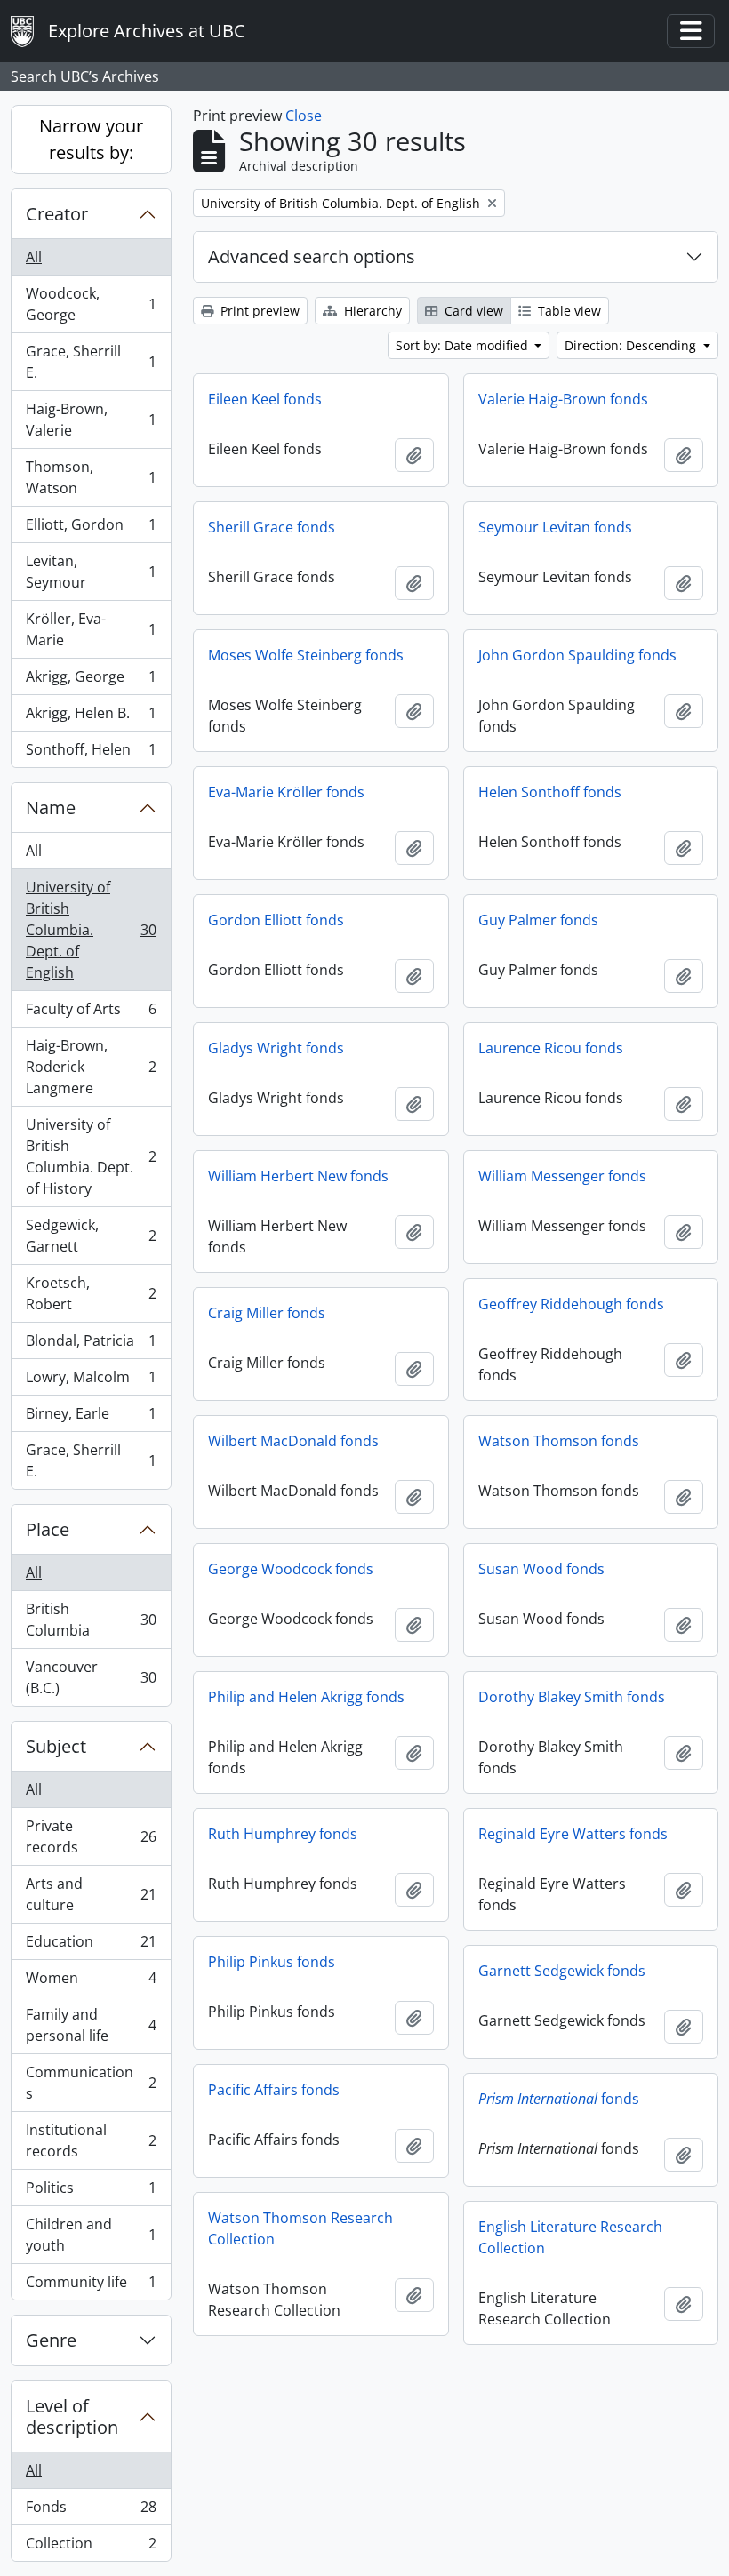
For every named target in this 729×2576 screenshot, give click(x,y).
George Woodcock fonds (291, 1569)
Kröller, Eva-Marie (91, 629)
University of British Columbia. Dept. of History (91, 1156)
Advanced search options (312, 256)
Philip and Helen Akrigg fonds (306, 1697)
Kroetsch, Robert (91, 1293)
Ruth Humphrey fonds (283, 1834)
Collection (91, 2547)
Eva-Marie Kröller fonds (286, 792)
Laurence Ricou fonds (551, 1048)
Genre (51, 2340)
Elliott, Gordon (91, 529)
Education (91, 1946)
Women (91, 1982)
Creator (57, 214)
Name (51, 808)
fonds (559, 2099)
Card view (472, 311)
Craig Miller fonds (267, 1313)
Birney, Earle (91, 1418)
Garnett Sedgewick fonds (562, 1971)
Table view (568, 311)
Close (304, 116)
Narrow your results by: (91, 139)
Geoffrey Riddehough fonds (571, 1304)
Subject (56, 1746)
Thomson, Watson (91, 477)
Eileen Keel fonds (265, 399)
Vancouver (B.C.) (91, 1677)
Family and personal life (91, 2025)
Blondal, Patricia (91, 1345)
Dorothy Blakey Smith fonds (572, 1697)
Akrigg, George (91, 681)
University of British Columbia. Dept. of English (91, 930)
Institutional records (91, 2140)
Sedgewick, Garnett (91, 1236)
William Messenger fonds (562, 1176)
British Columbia (91, 1620)
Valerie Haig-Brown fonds (563, 399)
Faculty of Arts (91, 1013)
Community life (91, 2286)
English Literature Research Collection (570, 2237)
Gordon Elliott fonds (276, 920)
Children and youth (91, 2235)
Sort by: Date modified (464, 345)
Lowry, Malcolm (91, 1381)
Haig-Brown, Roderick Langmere (91, 1067)
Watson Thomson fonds (559, 1441)
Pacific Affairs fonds (274, 2090)
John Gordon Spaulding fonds (577, 655)
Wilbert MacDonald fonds (293, 1441)
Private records (91, 1836)
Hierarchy (371, 311)
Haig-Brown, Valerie (91, 420)
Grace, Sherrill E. (91, 362)
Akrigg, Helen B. (91, 717)
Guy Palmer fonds (538, 920)
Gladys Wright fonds (276, 1048)
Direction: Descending (632, 345)
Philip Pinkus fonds (272, 1962)
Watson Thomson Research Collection (300, 2228)
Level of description (72, 2416)
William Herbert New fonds (298, 1176)
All (34, 257)
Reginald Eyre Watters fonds (573, 1834)
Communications (91, 2083)
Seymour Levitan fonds (555, 527)
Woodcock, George (91, 304)
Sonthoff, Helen (91, 753)
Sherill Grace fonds (272, 527)
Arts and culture (91, 1894)
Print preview (258, 311)
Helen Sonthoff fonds (550, 792)
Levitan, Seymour (91, 572)
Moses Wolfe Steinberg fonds (306, 655)
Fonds (91, 2511)
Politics (91, 2192)
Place (48, 1529)
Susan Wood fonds (541, 1569)
